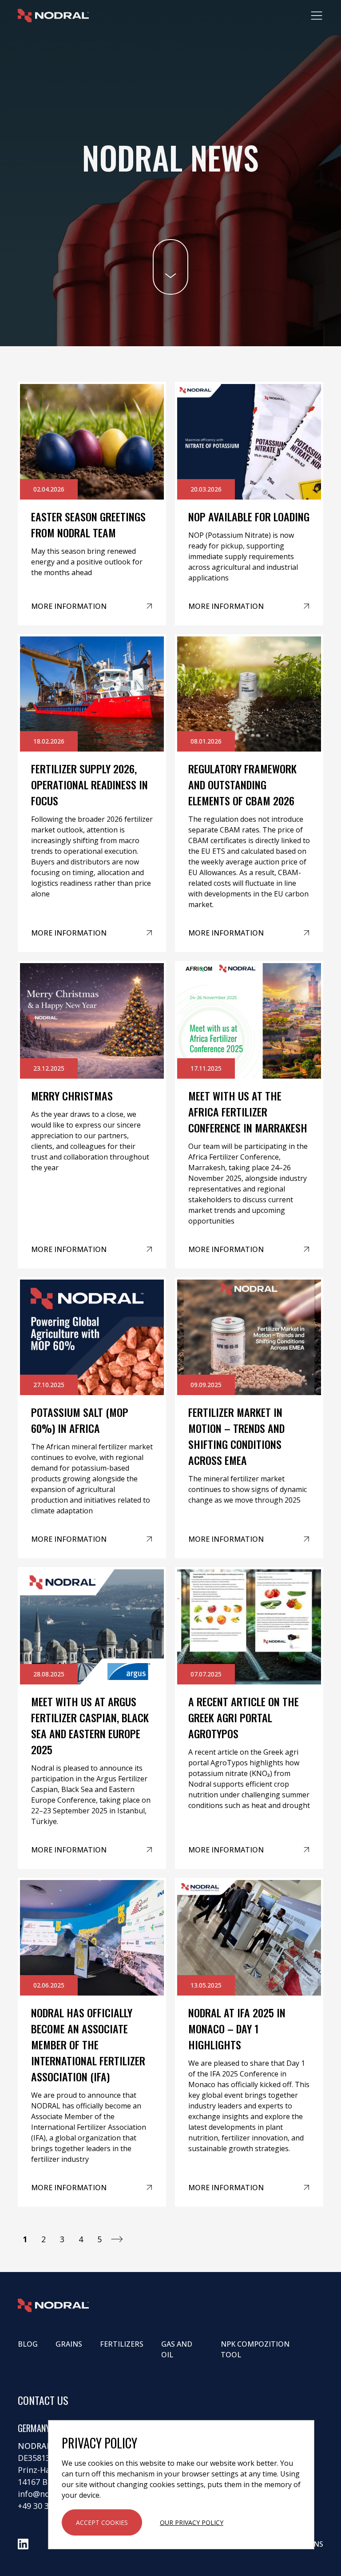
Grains (69, 2344)
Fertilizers (122, 2344)
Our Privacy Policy (192, 2522)
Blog (28, 2344)
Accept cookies (102, 2522)
